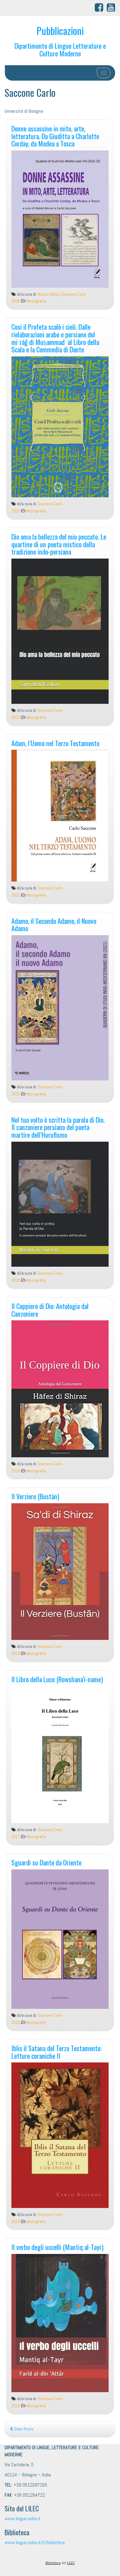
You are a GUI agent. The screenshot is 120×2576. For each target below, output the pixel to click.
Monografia (36, 301)
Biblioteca (53, 2563)
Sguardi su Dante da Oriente (46, 1862)
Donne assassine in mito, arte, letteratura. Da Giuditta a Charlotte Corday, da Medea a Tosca (55, 136)
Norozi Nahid (49, 294)
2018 (16, 1654)
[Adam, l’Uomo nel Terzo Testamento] (60, 816)
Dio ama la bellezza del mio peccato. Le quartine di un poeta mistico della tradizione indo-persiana (59, 544)
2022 (16, 511)
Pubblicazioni (60, 30)
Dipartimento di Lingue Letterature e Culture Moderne (60, 49)
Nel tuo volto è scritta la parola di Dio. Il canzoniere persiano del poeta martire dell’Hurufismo (58, 1127)
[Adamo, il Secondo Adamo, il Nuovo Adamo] (60, 1008)
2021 (16, 895)
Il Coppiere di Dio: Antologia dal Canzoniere (50, 1310)
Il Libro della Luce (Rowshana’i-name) (57, 1679)
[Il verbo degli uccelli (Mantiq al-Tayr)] (60, 2323)
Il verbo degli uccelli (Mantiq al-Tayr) (57, 2247)
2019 (16, 1471)
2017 (16, 1837)
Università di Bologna (24, 111)
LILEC (71, 2563)
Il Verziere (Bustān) (35, 1496)
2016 (16, 2022)
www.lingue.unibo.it (23, 2519)
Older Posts (23, 2429)
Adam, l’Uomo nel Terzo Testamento (55, 743)
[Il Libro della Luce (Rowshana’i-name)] (60, 1755)
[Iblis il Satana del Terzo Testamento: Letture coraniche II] (60, 2135)
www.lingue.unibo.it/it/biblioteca (35, 2542)
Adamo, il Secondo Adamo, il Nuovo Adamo (54, 924)
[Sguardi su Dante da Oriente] (60, 1939)
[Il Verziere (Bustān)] (60, 1572)
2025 (16, 301)
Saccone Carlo (74, 294)
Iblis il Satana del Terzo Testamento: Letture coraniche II (56, 2052)
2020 (16, 1280)
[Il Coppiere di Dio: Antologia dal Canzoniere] (60, 1389)
